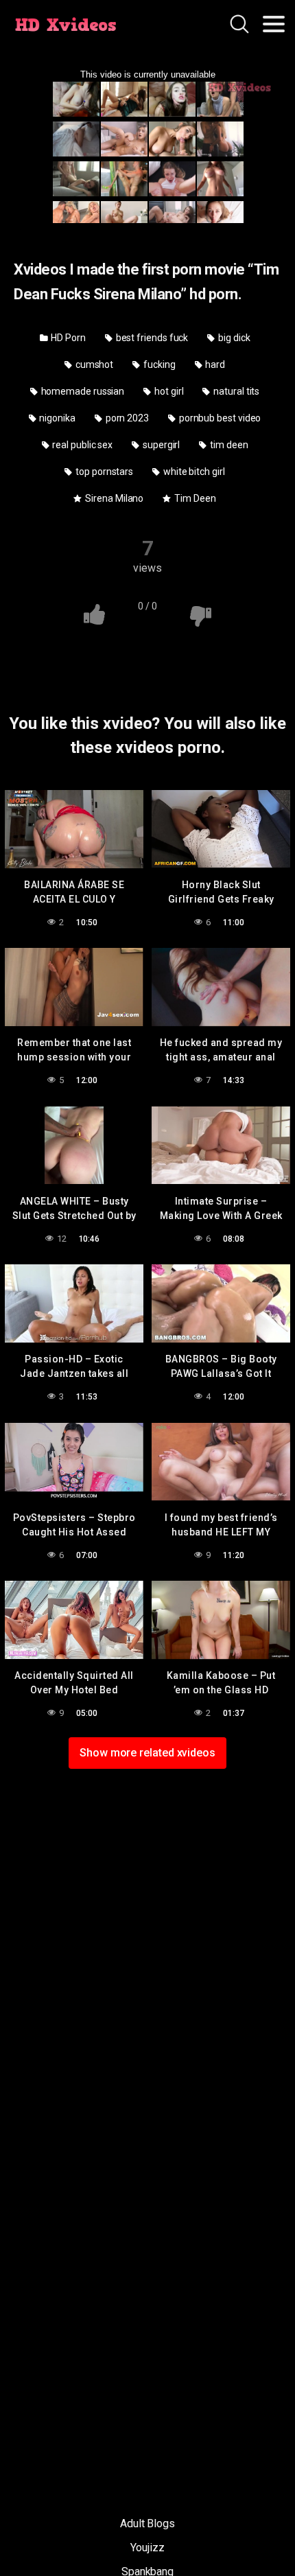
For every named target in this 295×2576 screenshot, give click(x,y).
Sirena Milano (113, 498)
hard (214, 364)
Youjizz (147, 2548)
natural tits (235, 391)
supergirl (160, 445)
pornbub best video (219, 418)
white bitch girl (193, 472)
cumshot (93, 364)
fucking (158, 364)
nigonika (57, 418)
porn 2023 (126, 418)
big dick (233, 338)
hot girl (168, 391)
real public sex (81, 445)
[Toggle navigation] (274, 24)
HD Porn (67, 338)
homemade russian (82, 391)
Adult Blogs (147, 2523)
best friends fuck (151, 338)
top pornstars (103, 472)
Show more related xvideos (147, 1753)
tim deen (228, 445)
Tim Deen (194, 498)
